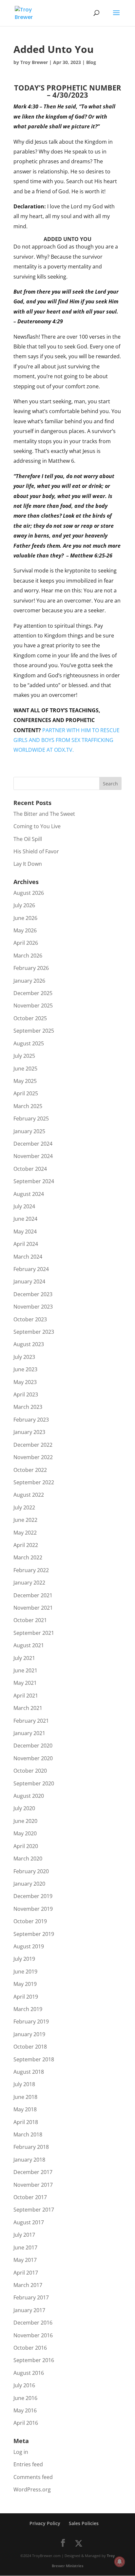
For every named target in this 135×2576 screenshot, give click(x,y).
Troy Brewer (34, 62)
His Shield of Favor (36, 851)
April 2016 (26, 2423)
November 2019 (33, 1909)
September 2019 (34, 1934)
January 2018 (29, 2160)
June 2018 (25, 2097)
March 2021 (28, 1708)
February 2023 (31, 1420)
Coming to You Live (37, 826)
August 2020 (29, 1796)
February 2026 (31, 968)
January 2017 (29, 2310)
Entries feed (28, 2464)
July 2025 (24, 1056)
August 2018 (29, 2072)
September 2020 (34, 1783)
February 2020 (31, 1871)
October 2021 (30, 1620)
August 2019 (29, 1946)
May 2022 (25, 1533)
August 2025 (29, 1043)
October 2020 (30, 1771)
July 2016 (24, 2385)
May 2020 (25, 1833)
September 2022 (34, 1482)
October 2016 (30, 2348)
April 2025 (26, 1093)
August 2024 (29, 1194)
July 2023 (24, 1357)
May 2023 (25, 1382)
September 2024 (34, 1181)
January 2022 (29, 1583)
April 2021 (26, 1696)
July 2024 (24, 1206)
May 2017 (25, 2260)
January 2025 (29, 1131)
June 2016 (25, 2398)
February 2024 (31, 1269)
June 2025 (25, 1069)
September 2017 (34, 2210)
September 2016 (34, 2360)
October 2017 (30, 2197)
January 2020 (29, 1884)
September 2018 (34, 2059)
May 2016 (25, 2410)
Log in (21, 2452)
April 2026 (26, 943)
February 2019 (31, 2021)
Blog (91, 62)
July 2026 (24, 905)
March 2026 (28, 956)
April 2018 (26, 2122)
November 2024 (33, 1156)
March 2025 (28, 1106)
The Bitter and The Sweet (44, 814)
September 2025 (34, 1031)
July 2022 (24, 1507)
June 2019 (25, 1972)
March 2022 (28, 1557)
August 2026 (29, 893)
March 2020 (28, 1859)
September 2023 (34, 1332)
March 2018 (28, 2134)
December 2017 (33, 2172)
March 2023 (28, 1407)
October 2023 (30, 1319)
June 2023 (25, 1369)
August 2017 (29, 2222)
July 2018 (24, 2084)
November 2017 (33, 2185)
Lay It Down (28, 864)
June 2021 (25, 1670)
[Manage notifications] (120, 2562)
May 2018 (25, 2109)
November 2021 (33, 1608)
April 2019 (26, 1997)
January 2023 (29, 1432)
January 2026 (29, 981)
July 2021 (24, 1658)
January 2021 (29, 1733)
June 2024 (25, 1219)
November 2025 (33, 1006)
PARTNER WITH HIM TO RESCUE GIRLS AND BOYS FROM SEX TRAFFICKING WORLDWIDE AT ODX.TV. (67, 740)
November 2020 (33, 1758)
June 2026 (25, 918)
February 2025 (31, 1119)
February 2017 (31, 2297)
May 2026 (25, 930)
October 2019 (30, 1921)
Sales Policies (84, 2523)
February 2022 (31, 1570)
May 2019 (25, 1984)
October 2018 (30, 2047)
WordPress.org (32, 2489)
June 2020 (25, 1821)
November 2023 (33, 1307)
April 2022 (26, 1545)
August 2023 (29, 1344)
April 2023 (26, 1394)
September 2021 (34, 1633)
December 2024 (33, 1144)
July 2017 (24, 2235)
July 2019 (24, 1959)
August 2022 (29, 1495)
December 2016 (33, 2323)
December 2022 (33, 1445)
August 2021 (29, 1645)
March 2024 (28, 1257)
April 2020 (26, 1846)
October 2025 (30, 1018)
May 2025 (25, 1081)
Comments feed (33, 2477)
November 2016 (33, 2335)
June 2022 (25, 1520)
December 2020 (33, 1746)
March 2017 (28, 2285)
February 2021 (31, 1721)
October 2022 (30, 1470)
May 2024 (25, 1232)
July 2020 (24, 1808)
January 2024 (29, 1281)
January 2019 (29, 2034)
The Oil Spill (28, 839)
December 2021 (33, 1595)
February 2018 (31, 2147)
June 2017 (25, 2247)
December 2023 (33, 1294)
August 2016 (29, 2373)
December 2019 (33, 1896)
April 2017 (26, 2273)
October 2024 (30, 1169)
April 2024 (26, 1244)
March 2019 (28, 2009)
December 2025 (33, 993)
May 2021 (25, 1683)
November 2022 (33, 1457)
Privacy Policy (45, 2523)
